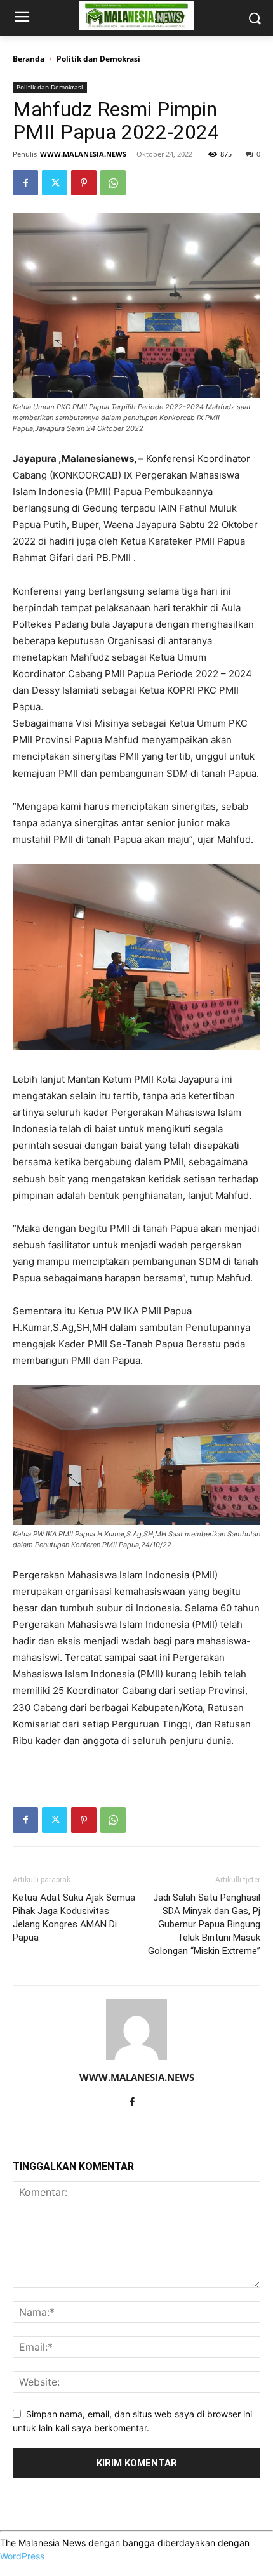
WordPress (22, 2556)
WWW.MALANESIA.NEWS (83, 154)
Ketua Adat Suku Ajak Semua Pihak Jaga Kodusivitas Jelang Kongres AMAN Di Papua (74, 1918)
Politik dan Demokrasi (98, 59)
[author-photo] (136, 2060)
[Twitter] (55, 183)
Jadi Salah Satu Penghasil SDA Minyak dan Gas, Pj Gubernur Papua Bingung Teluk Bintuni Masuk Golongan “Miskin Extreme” (204, 1924)
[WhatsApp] (113, 183)
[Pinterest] (84, 183)
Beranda (29, 59)
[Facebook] (25, 183)
